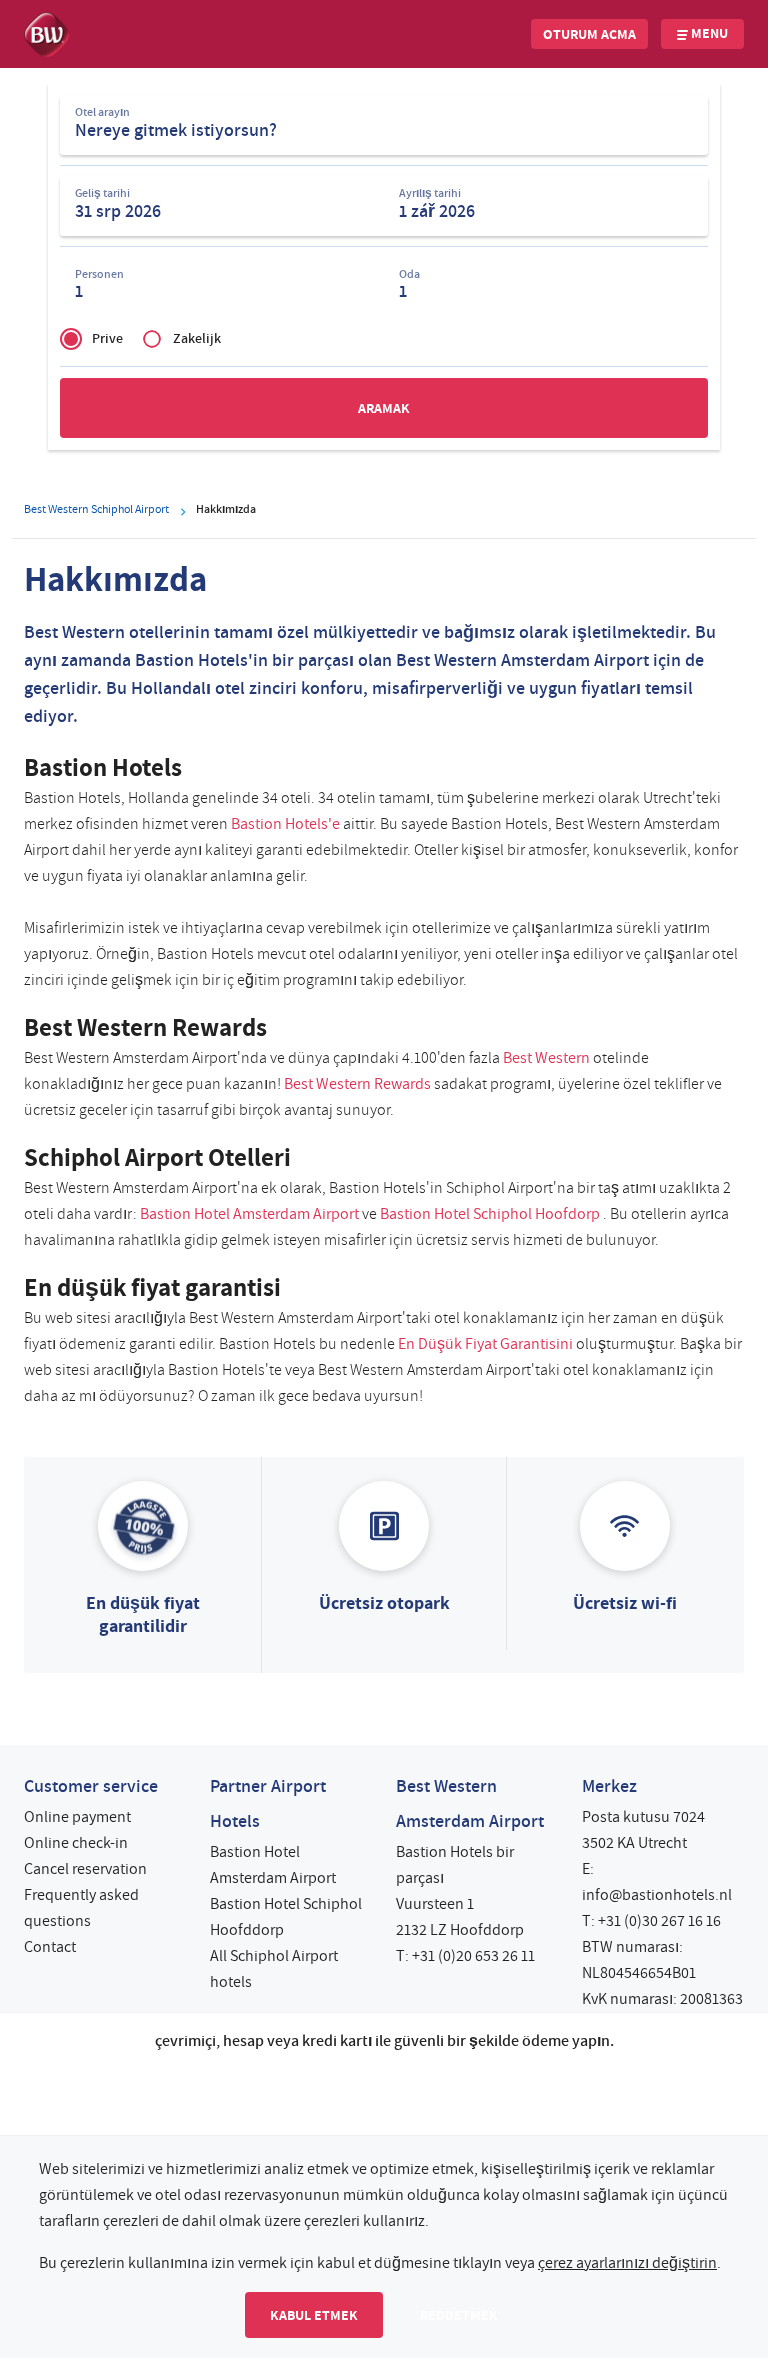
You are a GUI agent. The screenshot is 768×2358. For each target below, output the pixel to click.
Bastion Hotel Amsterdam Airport (249, 1214)
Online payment (77, 1817)
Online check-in (76, 1843)
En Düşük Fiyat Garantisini (485, 1344)
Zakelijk (197, 338)
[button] (589, 34)
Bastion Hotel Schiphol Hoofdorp (490, 1214)
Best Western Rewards (357, 1084)
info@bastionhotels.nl (657, 1895)
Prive (107, 338)
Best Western (546, 1058)
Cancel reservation (85, 1869)
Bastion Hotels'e (285, 824)
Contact (50, 1947)
